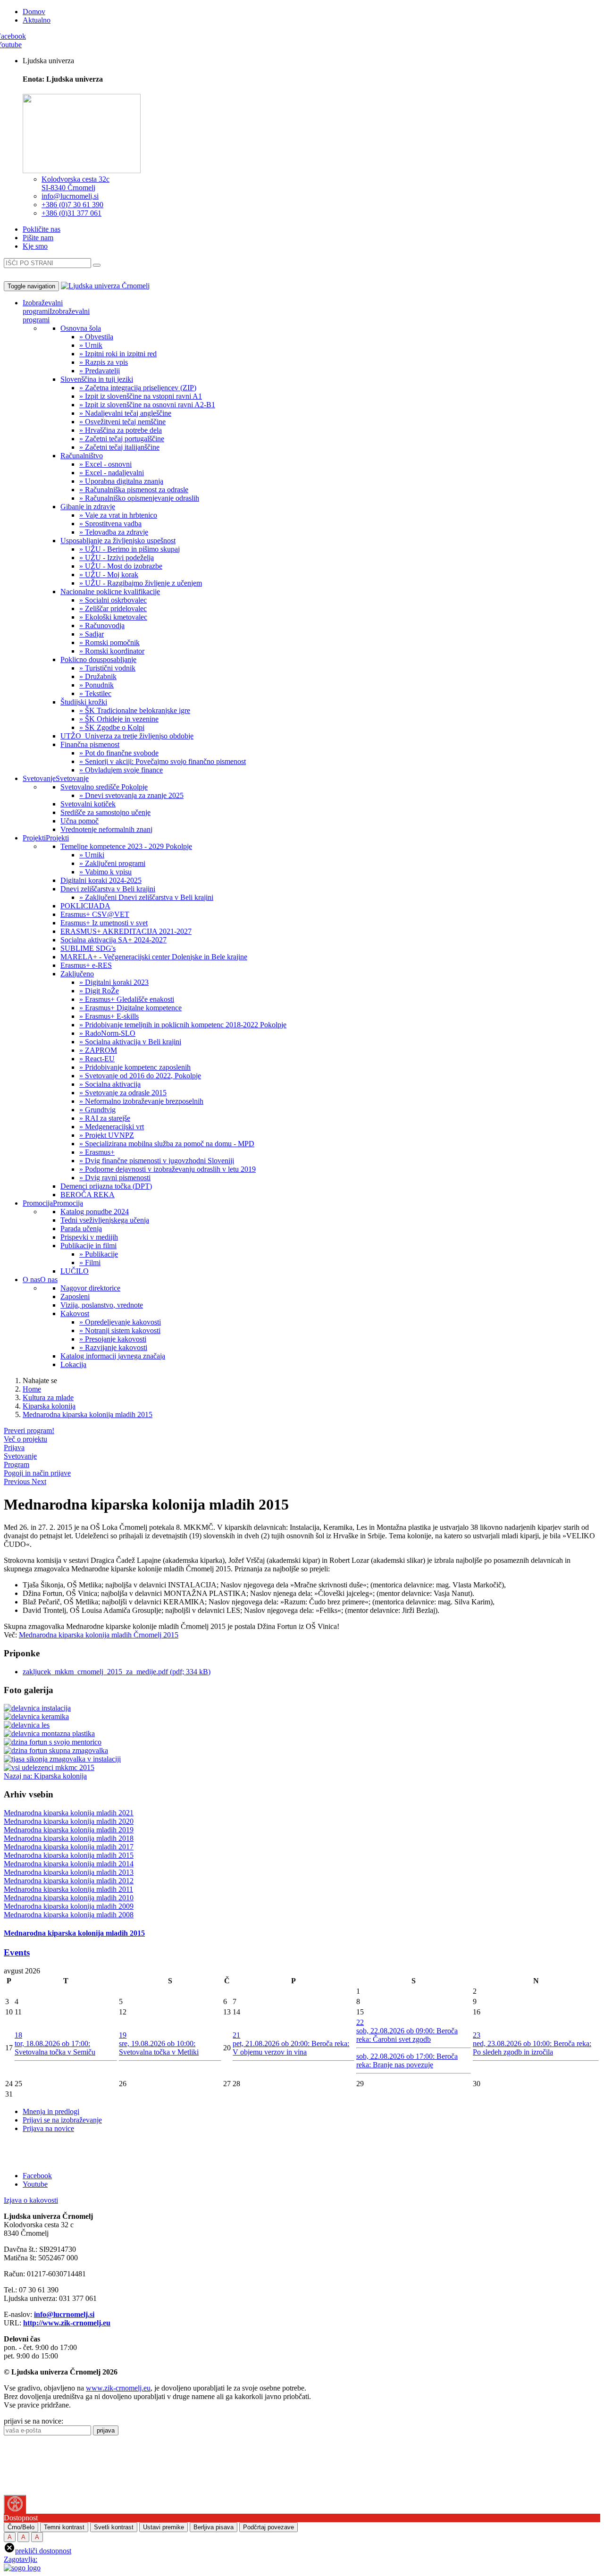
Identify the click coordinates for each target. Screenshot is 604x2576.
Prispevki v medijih (89, 1237)
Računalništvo (82, 456)
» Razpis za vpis (104, 362)
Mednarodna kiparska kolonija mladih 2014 (69, 1864)
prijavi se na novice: (34, 2421)
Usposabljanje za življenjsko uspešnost (118, 541)
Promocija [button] (38, 1203)
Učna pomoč (80, 821)
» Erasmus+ (97, 1152)
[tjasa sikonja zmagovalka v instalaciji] (62, 1759)
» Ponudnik (96, 685)
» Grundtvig (97, 1110)
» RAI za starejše (105, 1118)
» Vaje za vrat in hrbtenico (118, 515)
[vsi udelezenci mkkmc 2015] (49, 1767)
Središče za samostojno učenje (105, 812)
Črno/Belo (21, 2527)
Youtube (35, 2184)
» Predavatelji (100, 371)
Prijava (14, 1447)
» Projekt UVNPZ (107, 1135)
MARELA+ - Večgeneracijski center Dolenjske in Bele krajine (154, 957)
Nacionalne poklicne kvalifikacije (110, 592)
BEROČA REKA (88, 1195)
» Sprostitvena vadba (110, 524)
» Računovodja (102, 625)
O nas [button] (31, 1280)
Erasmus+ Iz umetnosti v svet (104, 923)
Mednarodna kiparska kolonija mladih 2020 (69, 1821)
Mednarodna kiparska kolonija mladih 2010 (69, 1898)
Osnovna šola (81, 328)
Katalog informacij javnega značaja (113, 1356)
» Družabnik (98, 676)
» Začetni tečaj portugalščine (122, 439)
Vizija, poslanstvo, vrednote (102, 1305)
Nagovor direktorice (90, 1288)
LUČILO (75, 1271)
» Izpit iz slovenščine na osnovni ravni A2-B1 (147, 405)
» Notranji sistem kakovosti (120, 1330)
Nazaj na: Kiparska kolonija (45, 1776)
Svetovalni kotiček (88, 804)
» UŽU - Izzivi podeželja (117, 558)
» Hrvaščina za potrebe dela (121, 430)
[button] (18, 1481)
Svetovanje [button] (39, 778)
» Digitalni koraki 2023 (114, 982)
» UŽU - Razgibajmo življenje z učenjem (141, 583)
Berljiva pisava (214, 2527)
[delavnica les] (27, 1725)
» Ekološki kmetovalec (113, 617)
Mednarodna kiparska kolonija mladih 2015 (88, 1414)
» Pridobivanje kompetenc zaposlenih (135, 1067)
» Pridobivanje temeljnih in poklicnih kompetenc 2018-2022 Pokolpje (183, 1025)
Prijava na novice (48, 2128)
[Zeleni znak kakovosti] (39, 2490)
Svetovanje (72, 778)
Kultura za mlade (48, 1397)
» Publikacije (99, 1254)
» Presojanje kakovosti (113, 1339)
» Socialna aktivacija (110, 1084)
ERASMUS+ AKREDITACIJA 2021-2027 (126, 931)
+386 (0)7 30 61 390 (72, 205)
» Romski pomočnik (109, 642)
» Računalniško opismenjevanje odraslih (139, 498)
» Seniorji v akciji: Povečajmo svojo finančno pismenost (163, 761)
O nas (49, 1280)
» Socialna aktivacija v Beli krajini (130, 1042)
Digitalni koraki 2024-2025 (101, 880)
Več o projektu (25, 1439)
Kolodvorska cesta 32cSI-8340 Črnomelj (75, 183)
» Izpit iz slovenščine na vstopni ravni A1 (141, 396)
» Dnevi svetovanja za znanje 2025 (131, 795)
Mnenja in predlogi (51, 2111)
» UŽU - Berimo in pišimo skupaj (130, 549)
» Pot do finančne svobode (119, 753)
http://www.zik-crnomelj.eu (67, 2323)
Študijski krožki (84, 702)
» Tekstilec (95, 693)
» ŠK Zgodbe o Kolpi (112, 727)
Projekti (57, 838)
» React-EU (97, 1059)
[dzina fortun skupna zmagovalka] (56, 1750)
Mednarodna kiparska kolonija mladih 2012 (69, 1881)
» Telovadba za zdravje (114, 532)
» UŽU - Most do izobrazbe (121, 566)
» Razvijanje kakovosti (113, 1347)
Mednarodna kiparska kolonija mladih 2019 (69, 1830)
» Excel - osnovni (105, 464)
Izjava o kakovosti (31, 2200)
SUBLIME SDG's (88, 948)
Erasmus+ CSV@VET (95, 914)
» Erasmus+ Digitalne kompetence (130, 1008)
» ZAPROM (98, 1050)
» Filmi (90, 1263)
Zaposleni (75, 1296)
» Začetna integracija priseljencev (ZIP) (138, 388)
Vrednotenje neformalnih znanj (106, 829)
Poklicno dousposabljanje (98, 659)
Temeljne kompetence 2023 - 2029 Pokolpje (126, 846)
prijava (106, 2430)
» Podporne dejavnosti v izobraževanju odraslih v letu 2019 (168, 1169)
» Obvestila (96, 337)
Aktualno (37, 20)
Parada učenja (81, 1229)
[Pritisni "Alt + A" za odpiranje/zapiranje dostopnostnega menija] (15, 2504)
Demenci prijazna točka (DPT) (106, 1186)
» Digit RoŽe (99, 991)
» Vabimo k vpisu (105, 872)
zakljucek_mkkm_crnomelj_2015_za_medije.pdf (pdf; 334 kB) (117, 1672)
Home (32, 1389)
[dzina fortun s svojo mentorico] (53, 1742)
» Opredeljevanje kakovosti (120, 1322)
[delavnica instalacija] (37, 1708)
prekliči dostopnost (43, 2551)
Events (17, 1952)
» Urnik (91, 345)
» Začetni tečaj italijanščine (119, 447)
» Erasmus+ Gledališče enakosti (127, 999)
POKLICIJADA (85, 906)
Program (17, 1464)
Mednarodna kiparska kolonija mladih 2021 (69, 1813)
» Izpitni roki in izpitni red (118, 354)
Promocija (68, 1203)
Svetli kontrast (114, 2527)
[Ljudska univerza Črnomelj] (105, 286)
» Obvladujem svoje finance (121, 770)
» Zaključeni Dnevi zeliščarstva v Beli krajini (146, 897)
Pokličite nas (42, 229)
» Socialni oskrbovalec (113, 600)
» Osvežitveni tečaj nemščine (122, 422)
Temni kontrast (64, 2527)
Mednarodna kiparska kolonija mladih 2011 (68, 1889)
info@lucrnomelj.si (70, 196)
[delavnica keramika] (36, 1716)
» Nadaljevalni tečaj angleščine (125, 413)
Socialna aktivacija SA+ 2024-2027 (113, 940)
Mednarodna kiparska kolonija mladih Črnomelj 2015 (99, 1635)
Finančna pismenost (90, 744)
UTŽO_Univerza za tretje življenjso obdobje (127, 736)
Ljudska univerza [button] (48, 61)
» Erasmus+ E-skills (109, 1016)
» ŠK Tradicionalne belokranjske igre (135, 710)
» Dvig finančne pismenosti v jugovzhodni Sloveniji (157, 1161)
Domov (34, 12)
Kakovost (75, 1313)
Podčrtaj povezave (268, 2527)
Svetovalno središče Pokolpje (104, 787)
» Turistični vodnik (107, 668)
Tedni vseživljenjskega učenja (105, 1220)
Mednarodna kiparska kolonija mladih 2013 (69, 1872)
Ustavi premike (164, 2527)
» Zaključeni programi (112, 863)
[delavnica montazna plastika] (49, 1733)
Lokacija (73, 1364)
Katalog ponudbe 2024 (95, 1212)
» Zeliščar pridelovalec (113, 608)
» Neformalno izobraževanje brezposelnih (141, 1101)
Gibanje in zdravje (88, 507)
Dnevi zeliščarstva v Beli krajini (108, 889)
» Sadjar (92, 634)
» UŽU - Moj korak (109, 575)
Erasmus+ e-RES (86, 965)
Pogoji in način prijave (37, 1473)
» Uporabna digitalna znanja (121, 481)
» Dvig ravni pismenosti (115, 1178)
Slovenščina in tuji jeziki (97, 379)
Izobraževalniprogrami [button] (43, 307)
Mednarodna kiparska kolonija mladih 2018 (69, 1838)
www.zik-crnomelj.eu (118, 2388)
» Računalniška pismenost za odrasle (134, 490)
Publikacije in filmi (88, 1246)
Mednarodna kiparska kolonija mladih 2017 (69, 1847)
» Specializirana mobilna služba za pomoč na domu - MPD (167, 1144)
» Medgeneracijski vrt (112, 1127)
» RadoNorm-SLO (107, 1033)
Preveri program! (29, 1431)
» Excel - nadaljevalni (112, 473)
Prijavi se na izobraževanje (62, 2120)
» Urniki (92, 855)
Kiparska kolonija (49, 1406)
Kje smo (35, 246)
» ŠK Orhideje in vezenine (119, 719)
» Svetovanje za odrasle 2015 (123, 1093)
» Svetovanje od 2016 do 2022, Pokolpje (140, 1076)
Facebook (37, 2176)
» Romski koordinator (112, 651)
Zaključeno (77, 974)
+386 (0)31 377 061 (71, 213)
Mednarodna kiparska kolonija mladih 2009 (69, 1906)
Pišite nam (38, 238)
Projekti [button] (34, 838)
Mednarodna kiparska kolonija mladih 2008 (69, 1915)
